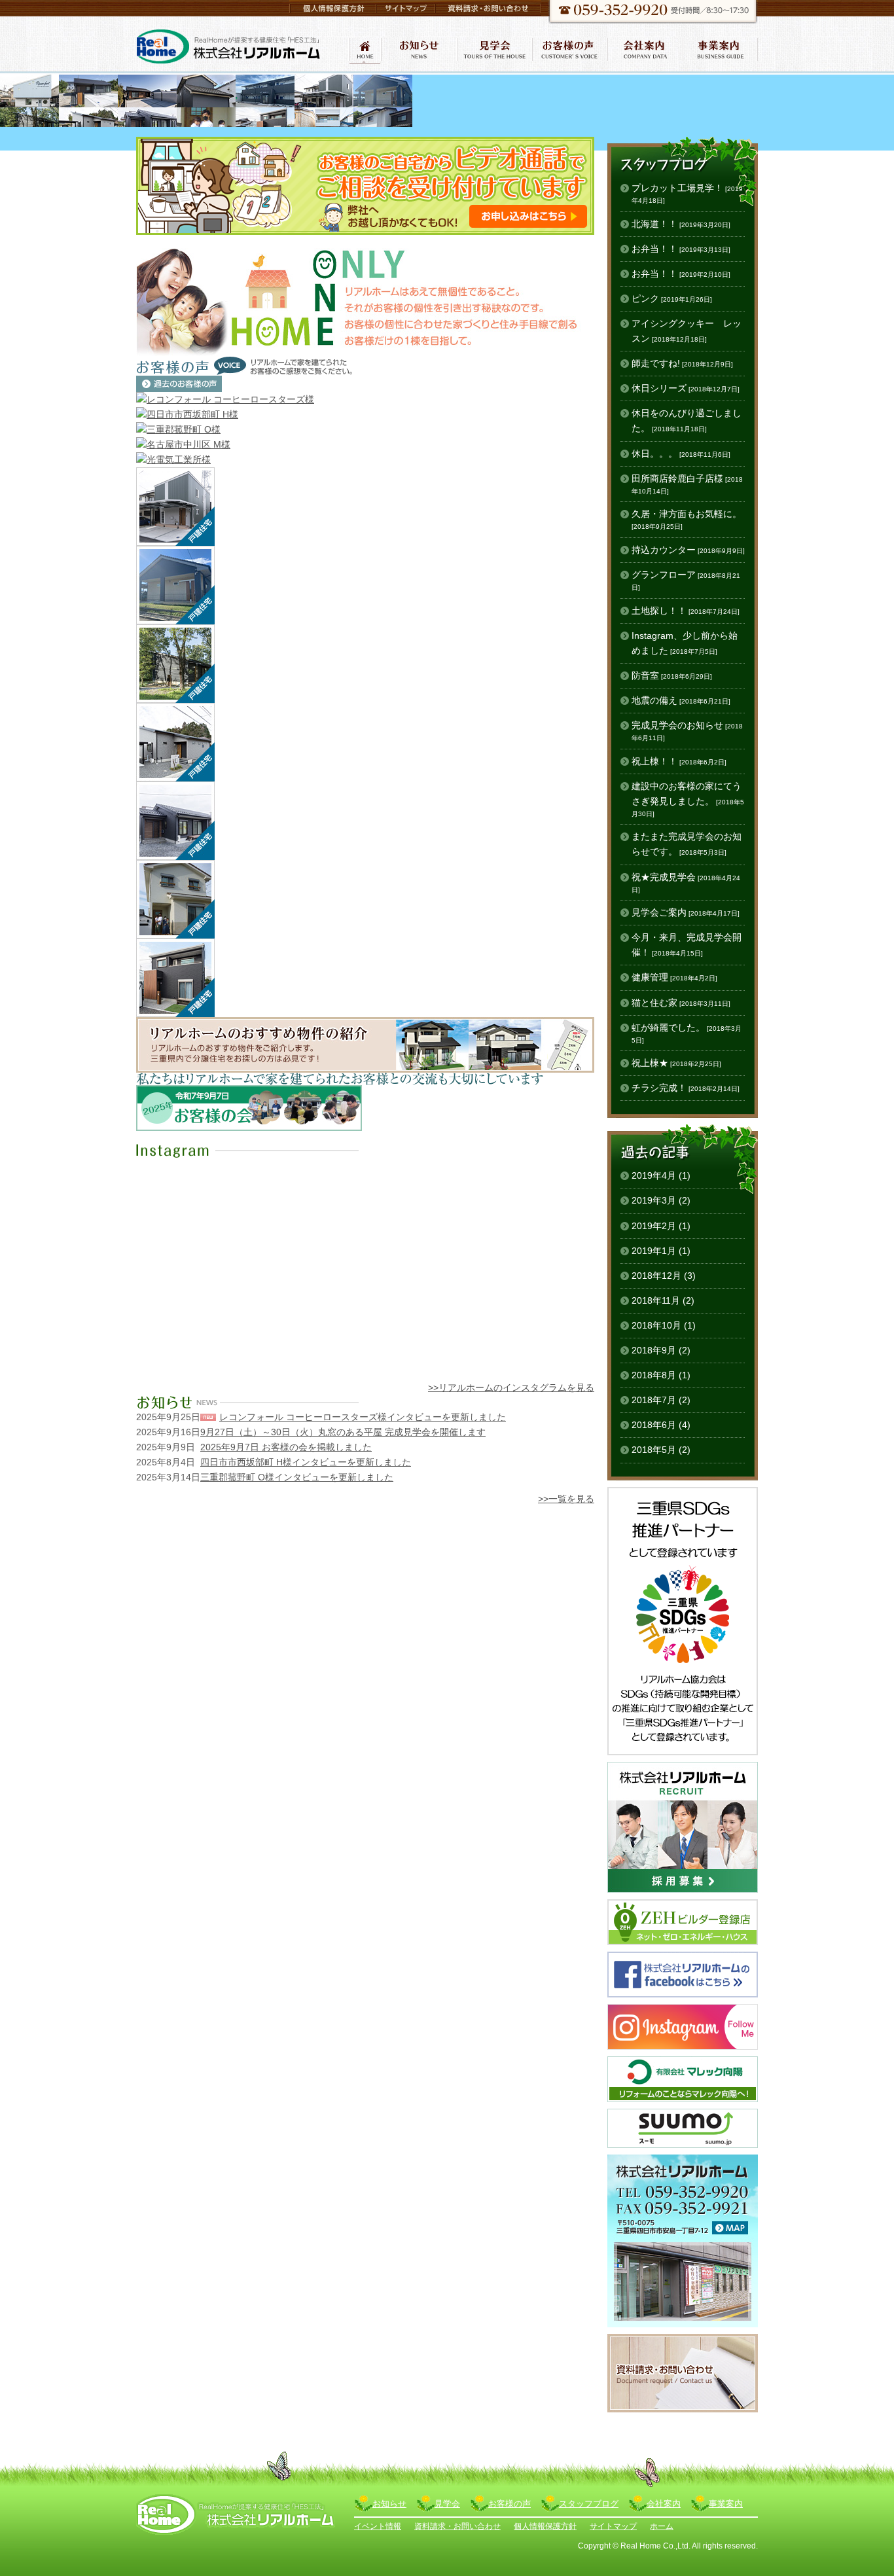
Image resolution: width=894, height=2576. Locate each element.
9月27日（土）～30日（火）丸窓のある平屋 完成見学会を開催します (343, 1432)
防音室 (672, 675)
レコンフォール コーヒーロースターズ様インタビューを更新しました (363, 1417)
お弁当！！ (681, 249)
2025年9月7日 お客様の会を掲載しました (286, 1447)
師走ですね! (682, 363)
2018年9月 (654, 1350)
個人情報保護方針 (545, 2526)
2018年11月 (656, 1300)
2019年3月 (654, 1200)
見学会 (447, 2504)
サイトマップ (613, 2526)
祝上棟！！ (679, 761)
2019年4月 (654, 1175)
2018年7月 (654, 1400)
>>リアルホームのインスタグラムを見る (511, 1387)
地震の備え (681, 700)
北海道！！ (681, 224)
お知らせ (389, 2504)
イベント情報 (378, 2526)
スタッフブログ (589, 2504)
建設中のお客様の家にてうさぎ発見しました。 (688, 799)
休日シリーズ (686, 388)
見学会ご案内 (686, 912)
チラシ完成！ (686, 1088)
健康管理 (674, 977)
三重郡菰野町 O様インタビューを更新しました (297, 1477)
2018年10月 (656, 1325)
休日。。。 (681, 454)
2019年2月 (654, 1226)
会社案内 (664, 2504)
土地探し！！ (686, 611)
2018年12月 (656, 1276)
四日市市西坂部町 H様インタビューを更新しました (306, 1462)
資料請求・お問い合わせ (457, 2526)
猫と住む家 (681, 1003)
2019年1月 (654, 1251)
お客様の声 (510, 2504)
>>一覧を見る (566, 1499)
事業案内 (726, 2504)
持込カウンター (688, 550)
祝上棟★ (676, 1063)
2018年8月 (654, 1375)
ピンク (672, 298)
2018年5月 (654, 1450)
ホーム (662, 2526)
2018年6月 (654, 1425)
